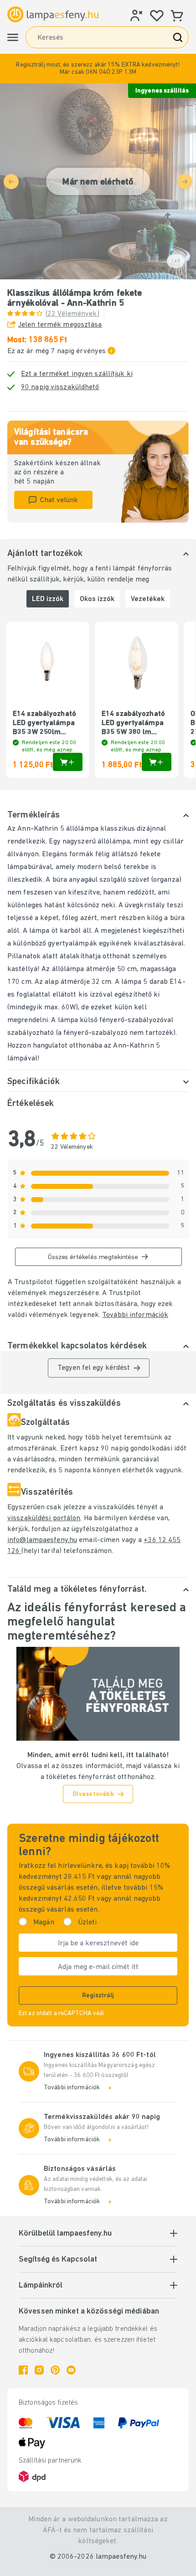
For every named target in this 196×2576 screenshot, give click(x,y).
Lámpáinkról (41, 2286)
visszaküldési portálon (44, 1518)
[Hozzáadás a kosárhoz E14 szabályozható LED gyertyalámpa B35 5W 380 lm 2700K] (157, 762)
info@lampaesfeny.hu (42, 1540)
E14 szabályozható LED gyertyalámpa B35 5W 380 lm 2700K (133, 724)
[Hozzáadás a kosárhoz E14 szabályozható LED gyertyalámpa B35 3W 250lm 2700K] (68, 762)
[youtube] (71, 2370)
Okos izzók (97, 599)
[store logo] (53, 15)
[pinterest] (55, 2370)
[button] (98, 69)
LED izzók (48, 599)
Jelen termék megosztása (60, 325)
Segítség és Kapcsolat (58, 2260)
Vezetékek (148, 599)
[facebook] (23, 2370)
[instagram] (39, 2370)
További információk (135, 1315)
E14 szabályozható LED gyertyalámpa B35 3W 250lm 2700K (44, 724)
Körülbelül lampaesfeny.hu (65, 2234)
